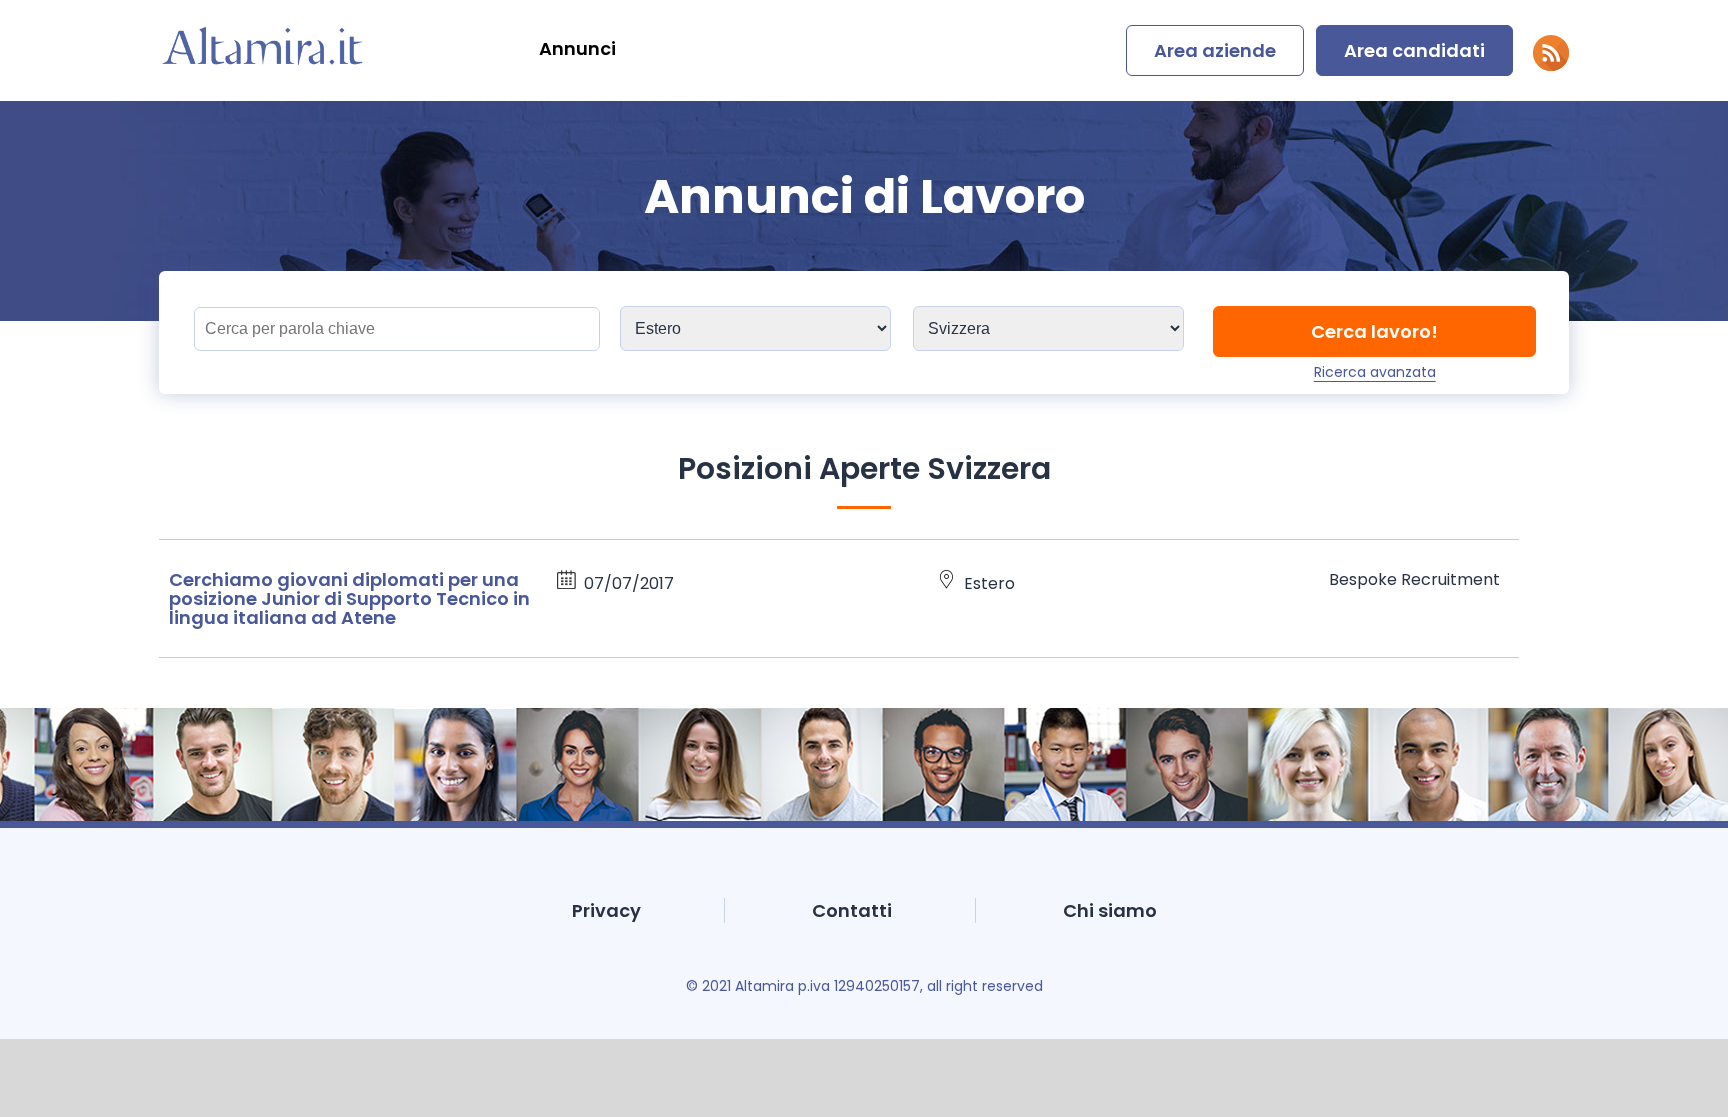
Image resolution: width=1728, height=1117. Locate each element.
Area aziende (1215, 50)
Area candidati (1414, 50)
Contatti (852, 910)
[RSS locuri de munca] (1551, 65)
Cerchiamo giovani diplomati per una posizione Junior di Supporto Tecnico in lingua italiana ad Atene (349, 598)
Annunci (577, 48)
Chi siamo (1110, 910)
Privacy (606, 910)
